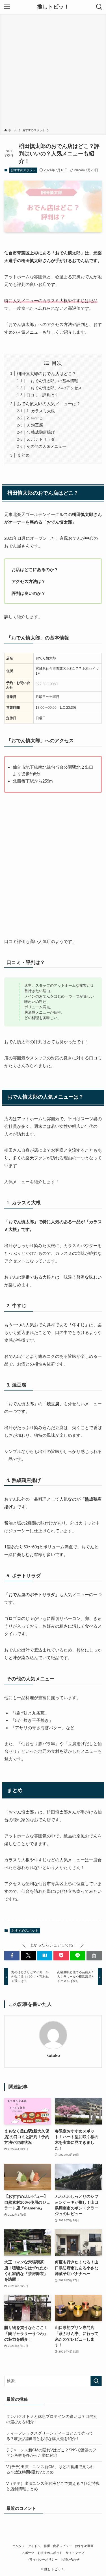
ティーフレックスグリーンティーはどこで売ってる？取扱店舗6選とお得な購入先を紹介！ (50, 2436)
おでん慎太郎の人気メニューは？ (49, 404)
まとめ (23, 455)
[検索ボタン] (99, 7)
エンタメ (19, 2546)
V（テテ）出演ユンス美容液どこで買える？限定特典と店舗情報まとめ (53, 2486)
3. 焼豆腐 (35, 425)
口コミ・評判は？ (42, 395)
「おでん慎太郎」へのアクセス (54, 388)
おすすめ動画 (84, 2546)
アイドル (34, 2546)
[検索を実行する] (96, 2381)
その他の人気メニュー (46, 447)
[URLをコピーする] (94, 1956)
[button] (12, 1956)
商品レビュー (62, 2546)
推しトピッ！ (53, 7)
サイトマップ (75, 2553)
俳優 (47, 2546)
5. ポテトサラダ (41, 439)
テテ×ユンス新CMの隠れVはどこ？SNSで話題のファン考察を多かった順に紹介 (51, 2453)
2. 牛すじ (35, 418)
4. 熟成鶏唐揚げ (41, 432)
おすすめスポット (23, 170)
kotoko (53, 2056)
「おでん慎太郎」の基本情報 (52, 381)
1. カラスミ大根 (41, 411)
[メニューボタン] (7, 7)
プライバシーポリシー (42, 2560)
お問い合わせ (70, 2560)
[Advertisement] (53, 72)
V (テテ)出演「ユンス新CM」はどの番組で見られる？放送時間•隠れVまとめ (50, 2470)
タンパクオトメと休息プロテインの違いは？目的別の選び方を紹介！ (52, 2419)
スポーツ (28, 2553)
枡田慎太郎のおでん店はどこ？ (47, 374)
